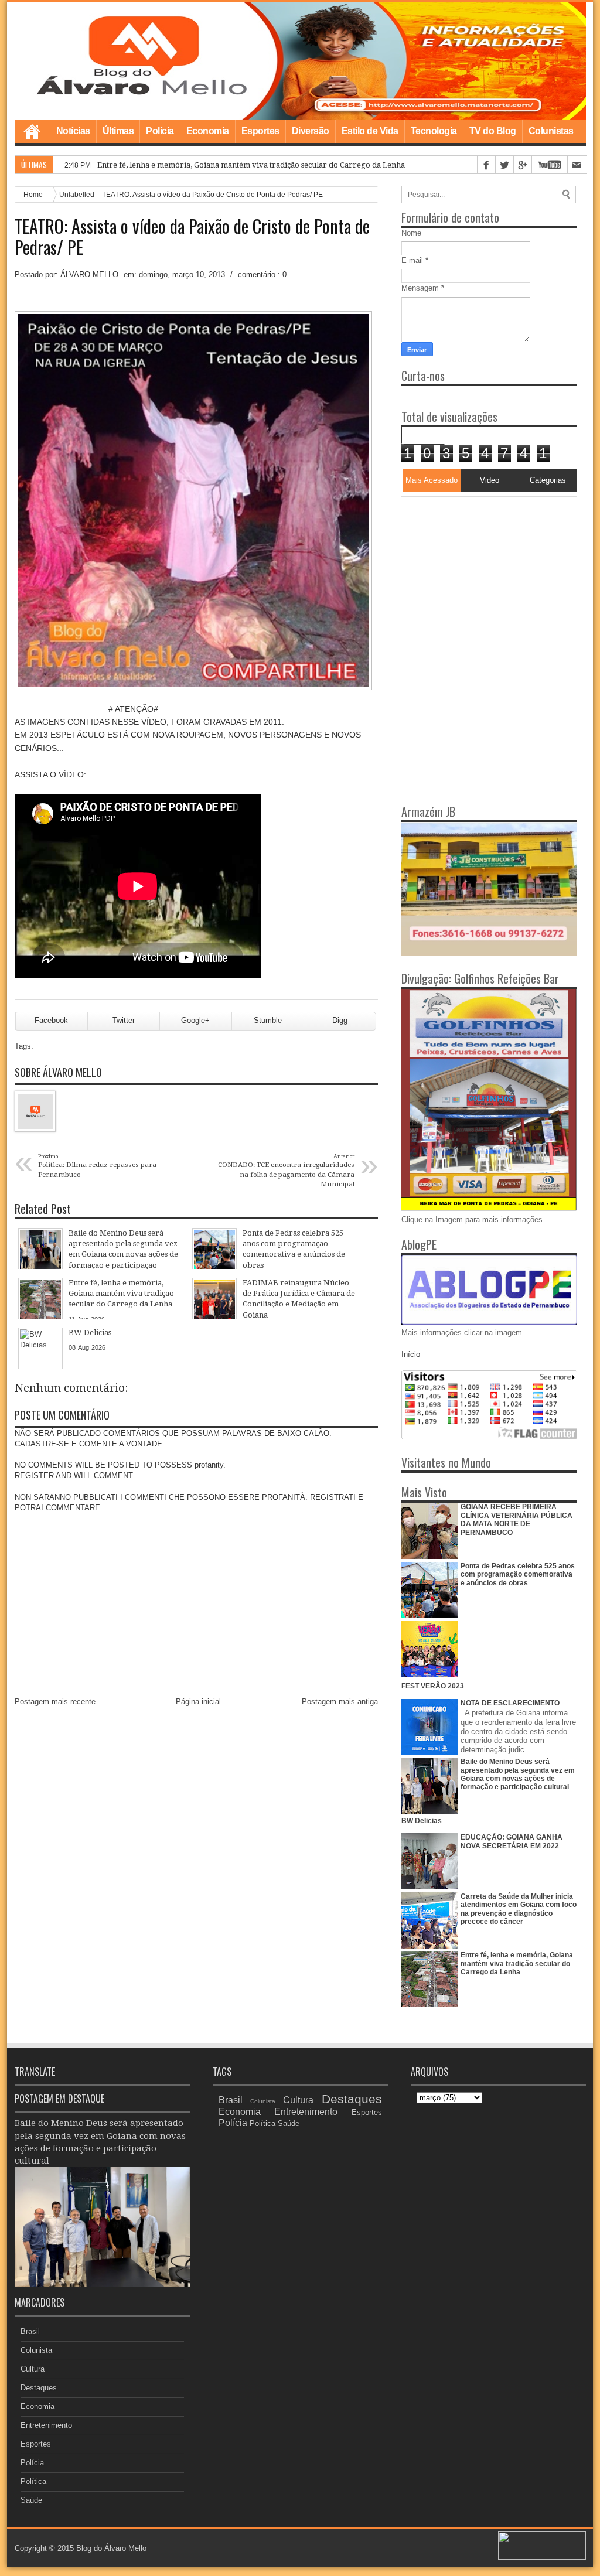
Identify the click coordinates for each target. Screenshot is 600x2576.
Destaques (39, 2388)
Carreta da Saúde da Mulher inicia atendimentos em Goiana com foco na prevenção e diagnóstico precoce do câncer (519, 1909)
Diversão (311, 131)
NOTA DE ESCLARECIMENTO (510, 1703)
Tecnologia (434, 131)
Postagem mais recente (55, 1702)
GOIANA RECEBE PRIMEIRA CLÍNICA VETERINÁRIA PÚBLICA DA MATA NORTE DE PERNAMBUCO (517, 1519)
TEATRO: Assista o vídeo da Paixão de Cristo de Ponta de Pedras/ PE (192, 237)
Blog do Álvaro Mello (111, 2548)
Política (33, 2481)
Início (411, 1354)
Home (32, 131)
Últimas (118, 131)
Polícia (160, 131)
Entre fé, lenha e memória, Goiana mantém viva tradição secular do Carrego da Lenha (251, 165)
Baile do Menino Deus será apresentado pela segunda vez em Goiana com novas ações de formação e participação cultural (518, 1774)
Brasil (30, 2331)
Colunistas (551, 131)
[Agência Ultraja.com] (542, 2557)
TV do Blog (493, 131)
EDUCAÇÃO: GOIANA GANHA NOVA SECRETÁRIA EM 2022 (512, 1841)
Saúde (31, 2500)
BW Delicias (422, 1821)
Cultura (33, 2369)
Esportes (260, 131)
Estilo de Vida (370, 131)
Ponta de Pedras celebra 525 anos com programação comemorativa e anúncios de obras (518, 1574)
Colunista (36, 2350)
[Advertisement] (475, 570)
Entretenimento (46, 2425)
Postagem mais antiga (340, 1702)
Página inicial (198, 1702)
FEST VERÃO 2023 (433, 1686)
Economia (208, 131)
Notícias (73, 131)
